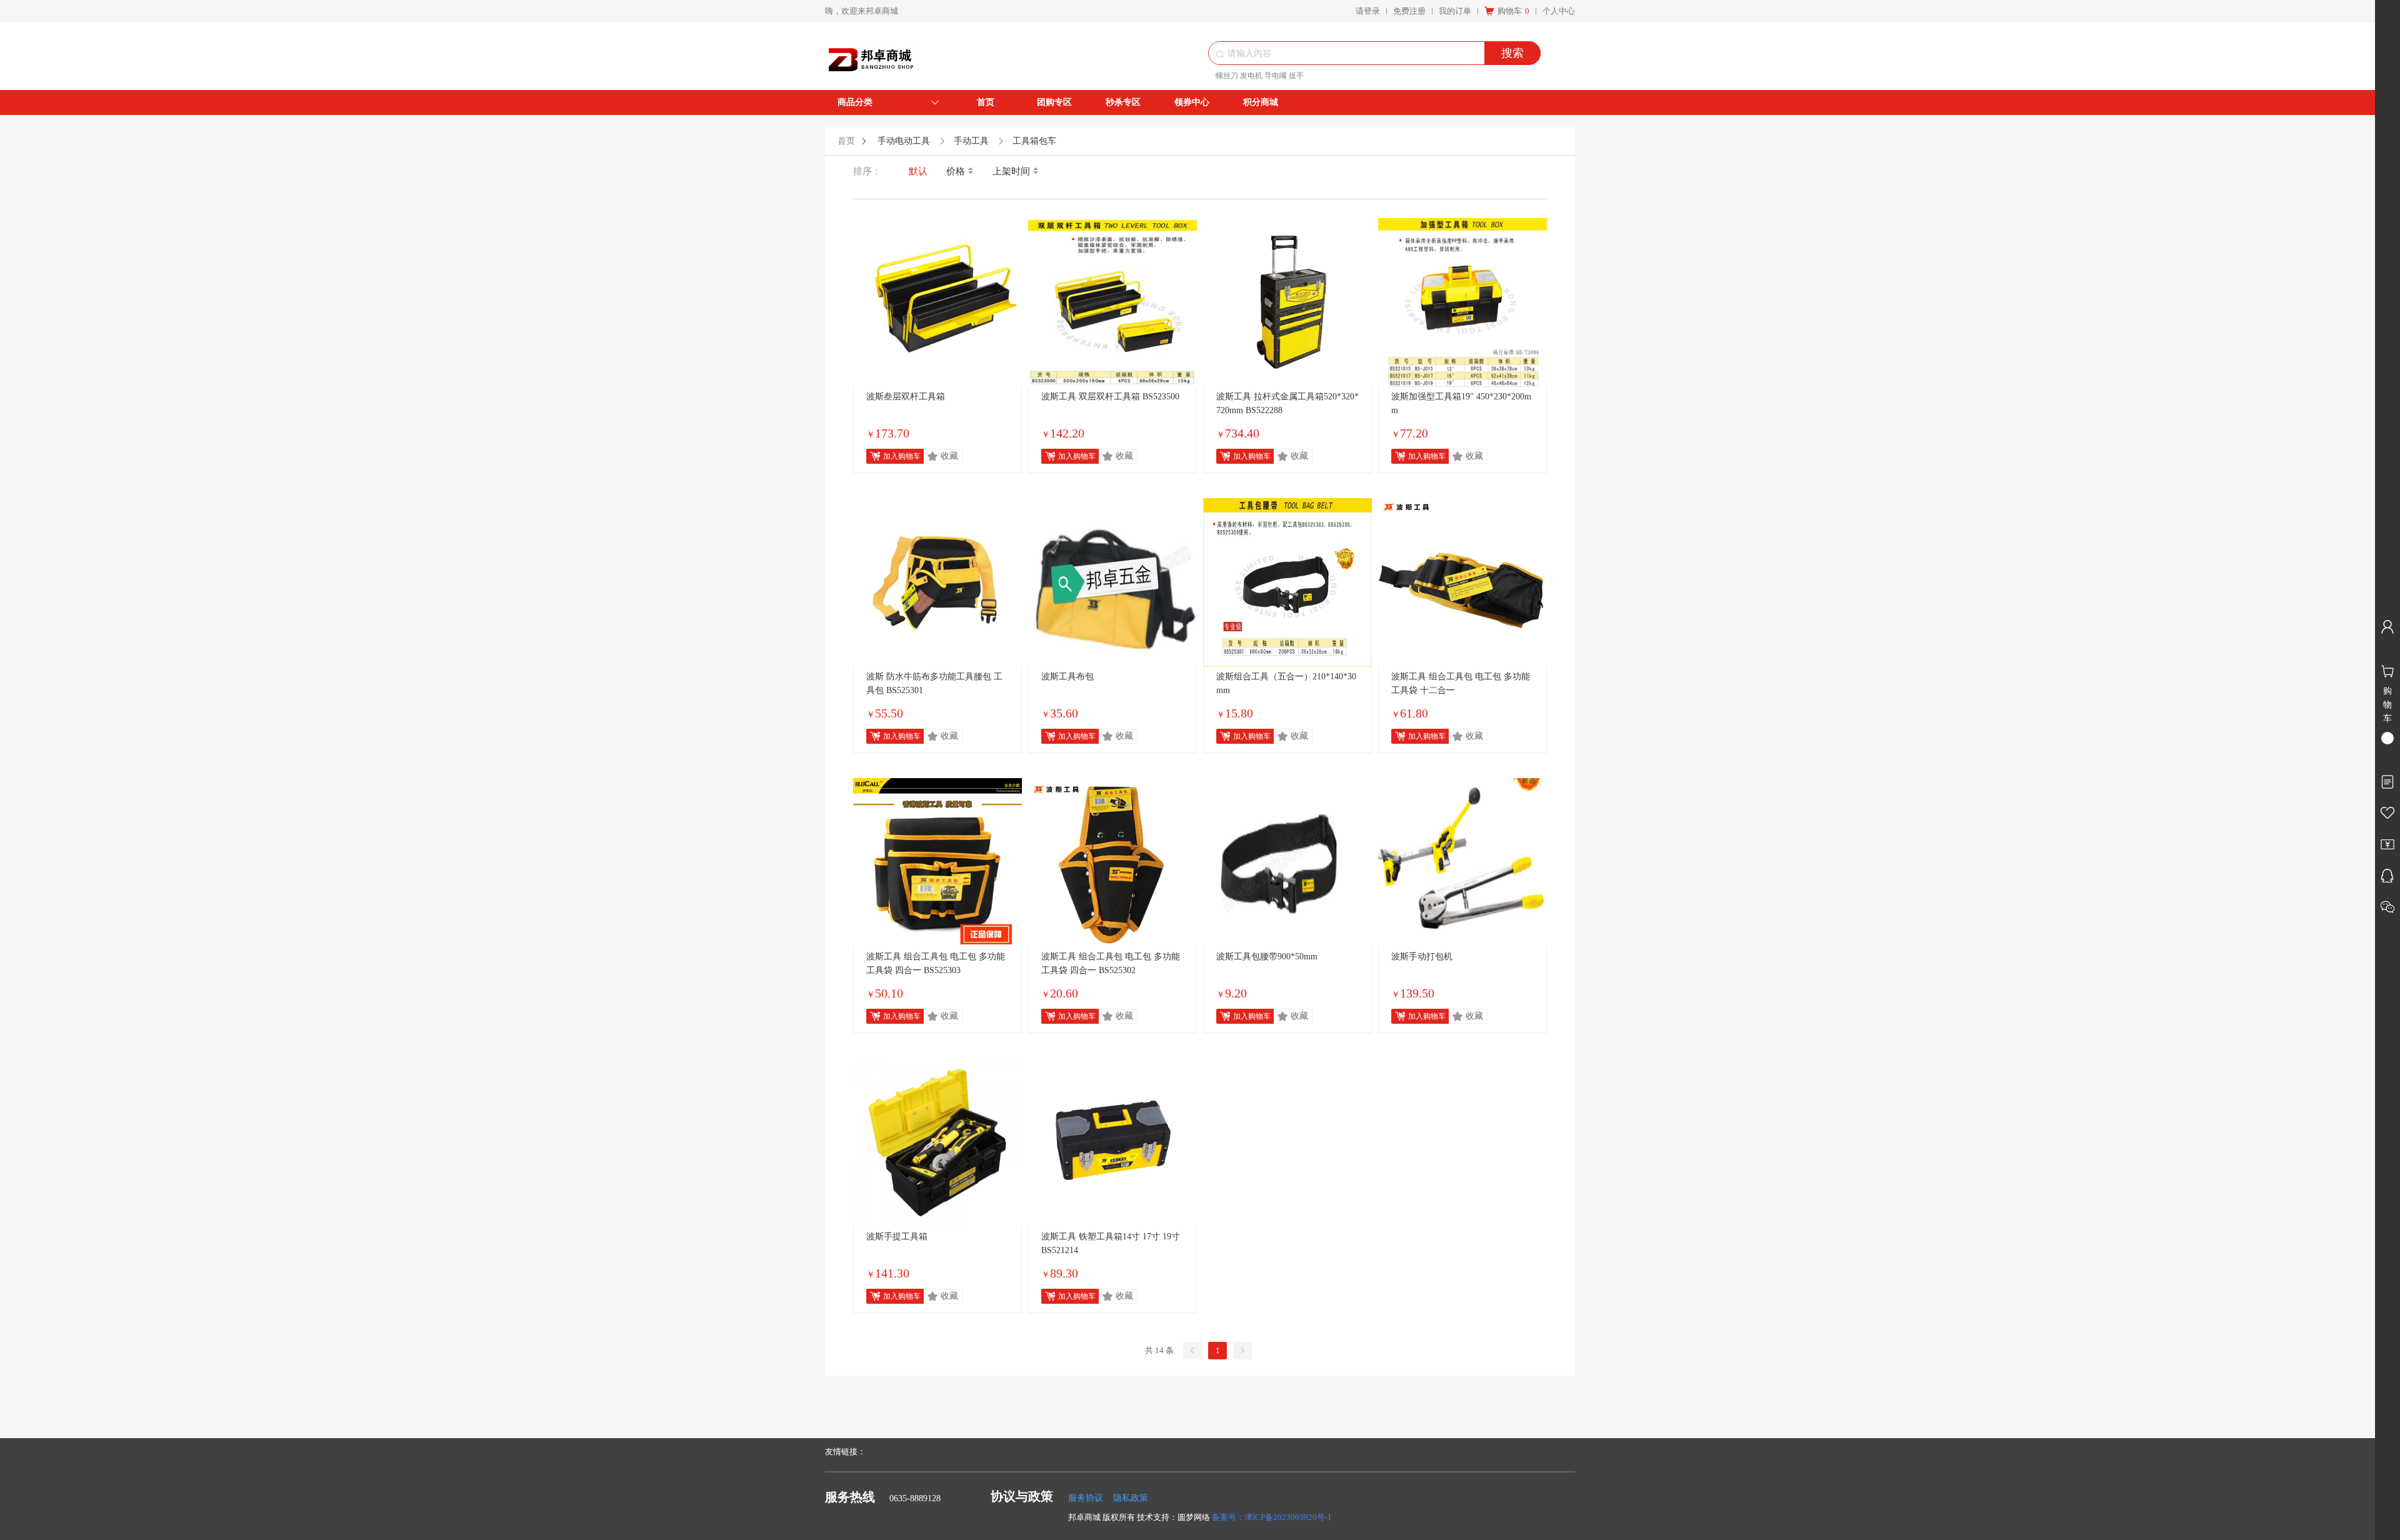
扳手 (1296, 76)
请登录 (1368, 11)
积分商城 (1261, 102)
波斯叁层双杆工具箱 (906, 397)
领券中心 (1192, 102)
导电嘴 (1276, 76)
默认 (918, 171)
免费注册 (1409, 11)
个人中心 (1559, 11)
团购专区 (1054, 102)
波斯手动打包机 (1422, 957)
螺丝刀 (1227, 76)
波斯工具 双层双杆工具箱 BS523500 (1110, 397)
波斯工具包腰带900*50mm (1267, 957)
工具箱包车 (1034, 141)
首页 (986, 102)
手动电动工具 (904, 141)
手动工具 (971, 141)
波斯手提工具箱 (897, 1237)
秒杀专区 (1123, 102)
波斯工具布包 (1067, 677)
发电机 (1251, 76)
